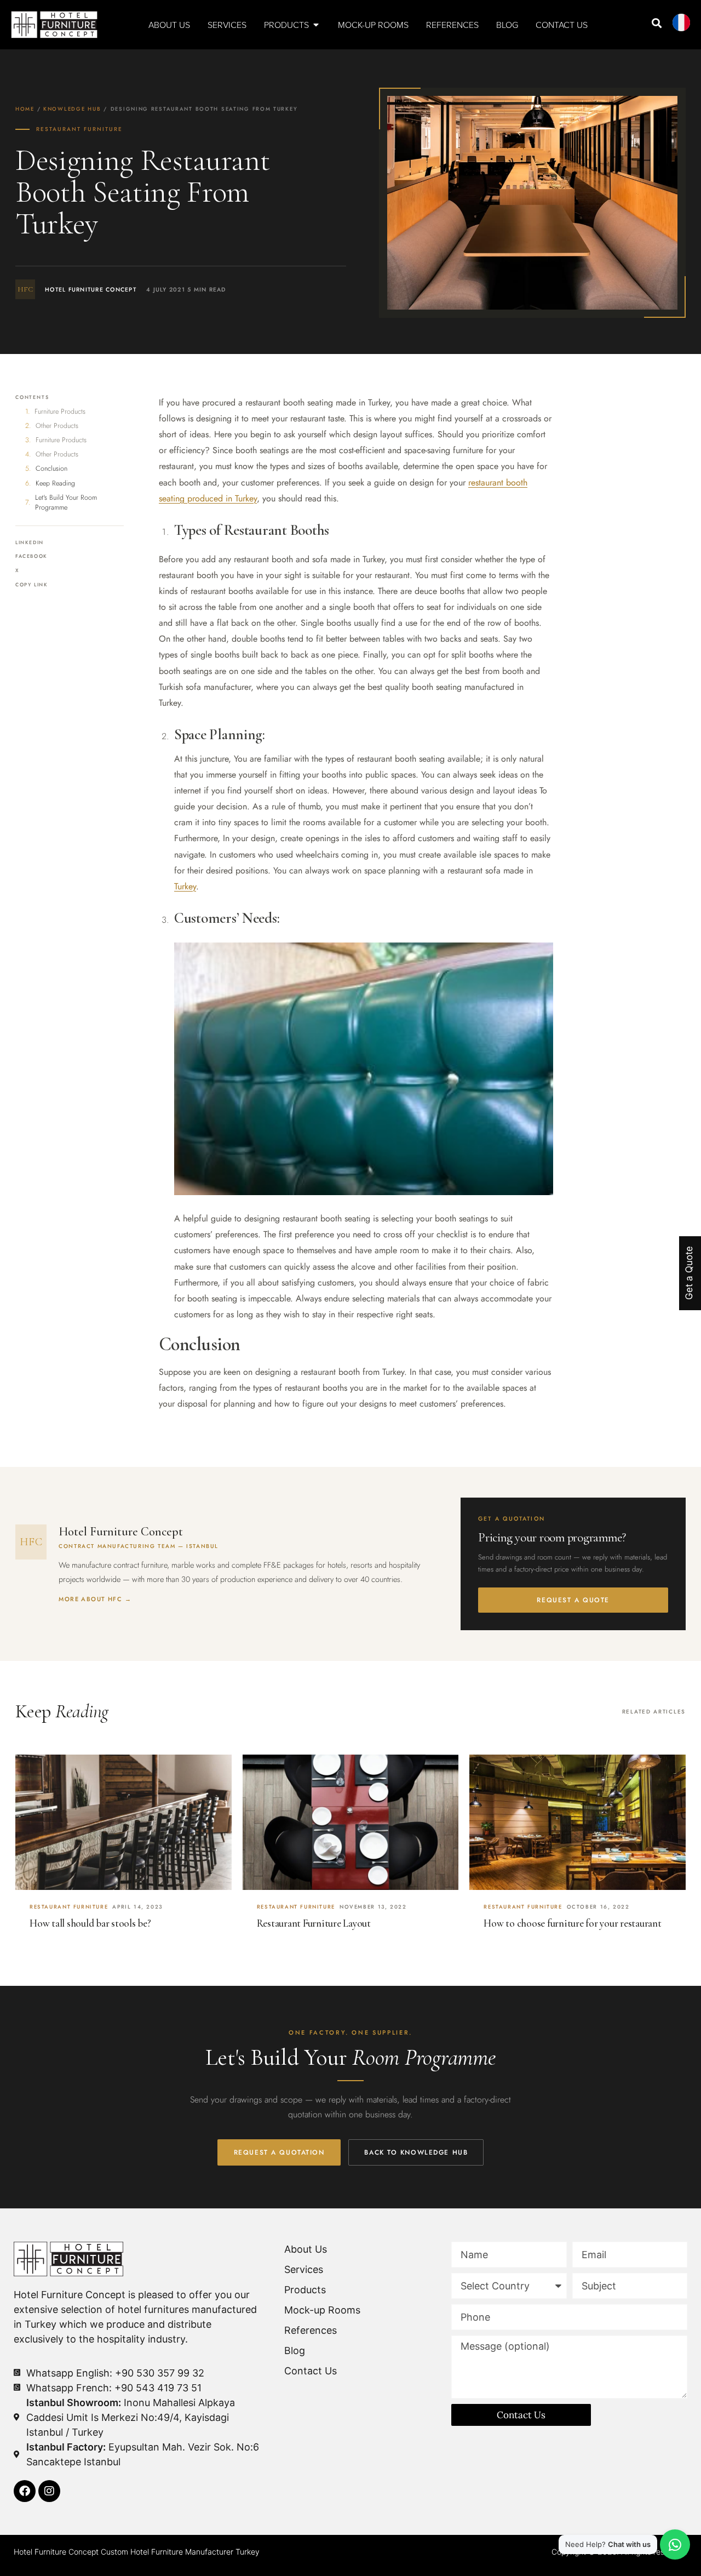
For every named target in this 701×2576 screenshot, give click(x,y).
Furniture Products (60, 412)
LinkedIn (30, 542)
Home (25, 109)
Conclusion (51, 469)
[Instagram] (49, 2491)
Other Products (57, 426)
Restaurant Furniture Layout (314, 1923)
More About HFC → (95, 1599)
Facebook (31, 556)
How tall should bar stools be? (90, 1923)
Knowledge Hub (72, 109)
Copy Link (32, 585)
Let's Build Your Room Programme (66, 502)
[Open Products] (316, 25)
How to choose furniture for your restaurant (572, 1923)
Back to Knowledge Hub (416, 2152)
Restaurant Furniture (79, 129)
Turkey (185, 886)
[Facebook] (25, 2491)
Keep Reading (55, 483)
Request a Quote (573, 1600)
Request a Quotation (279, 2152)
